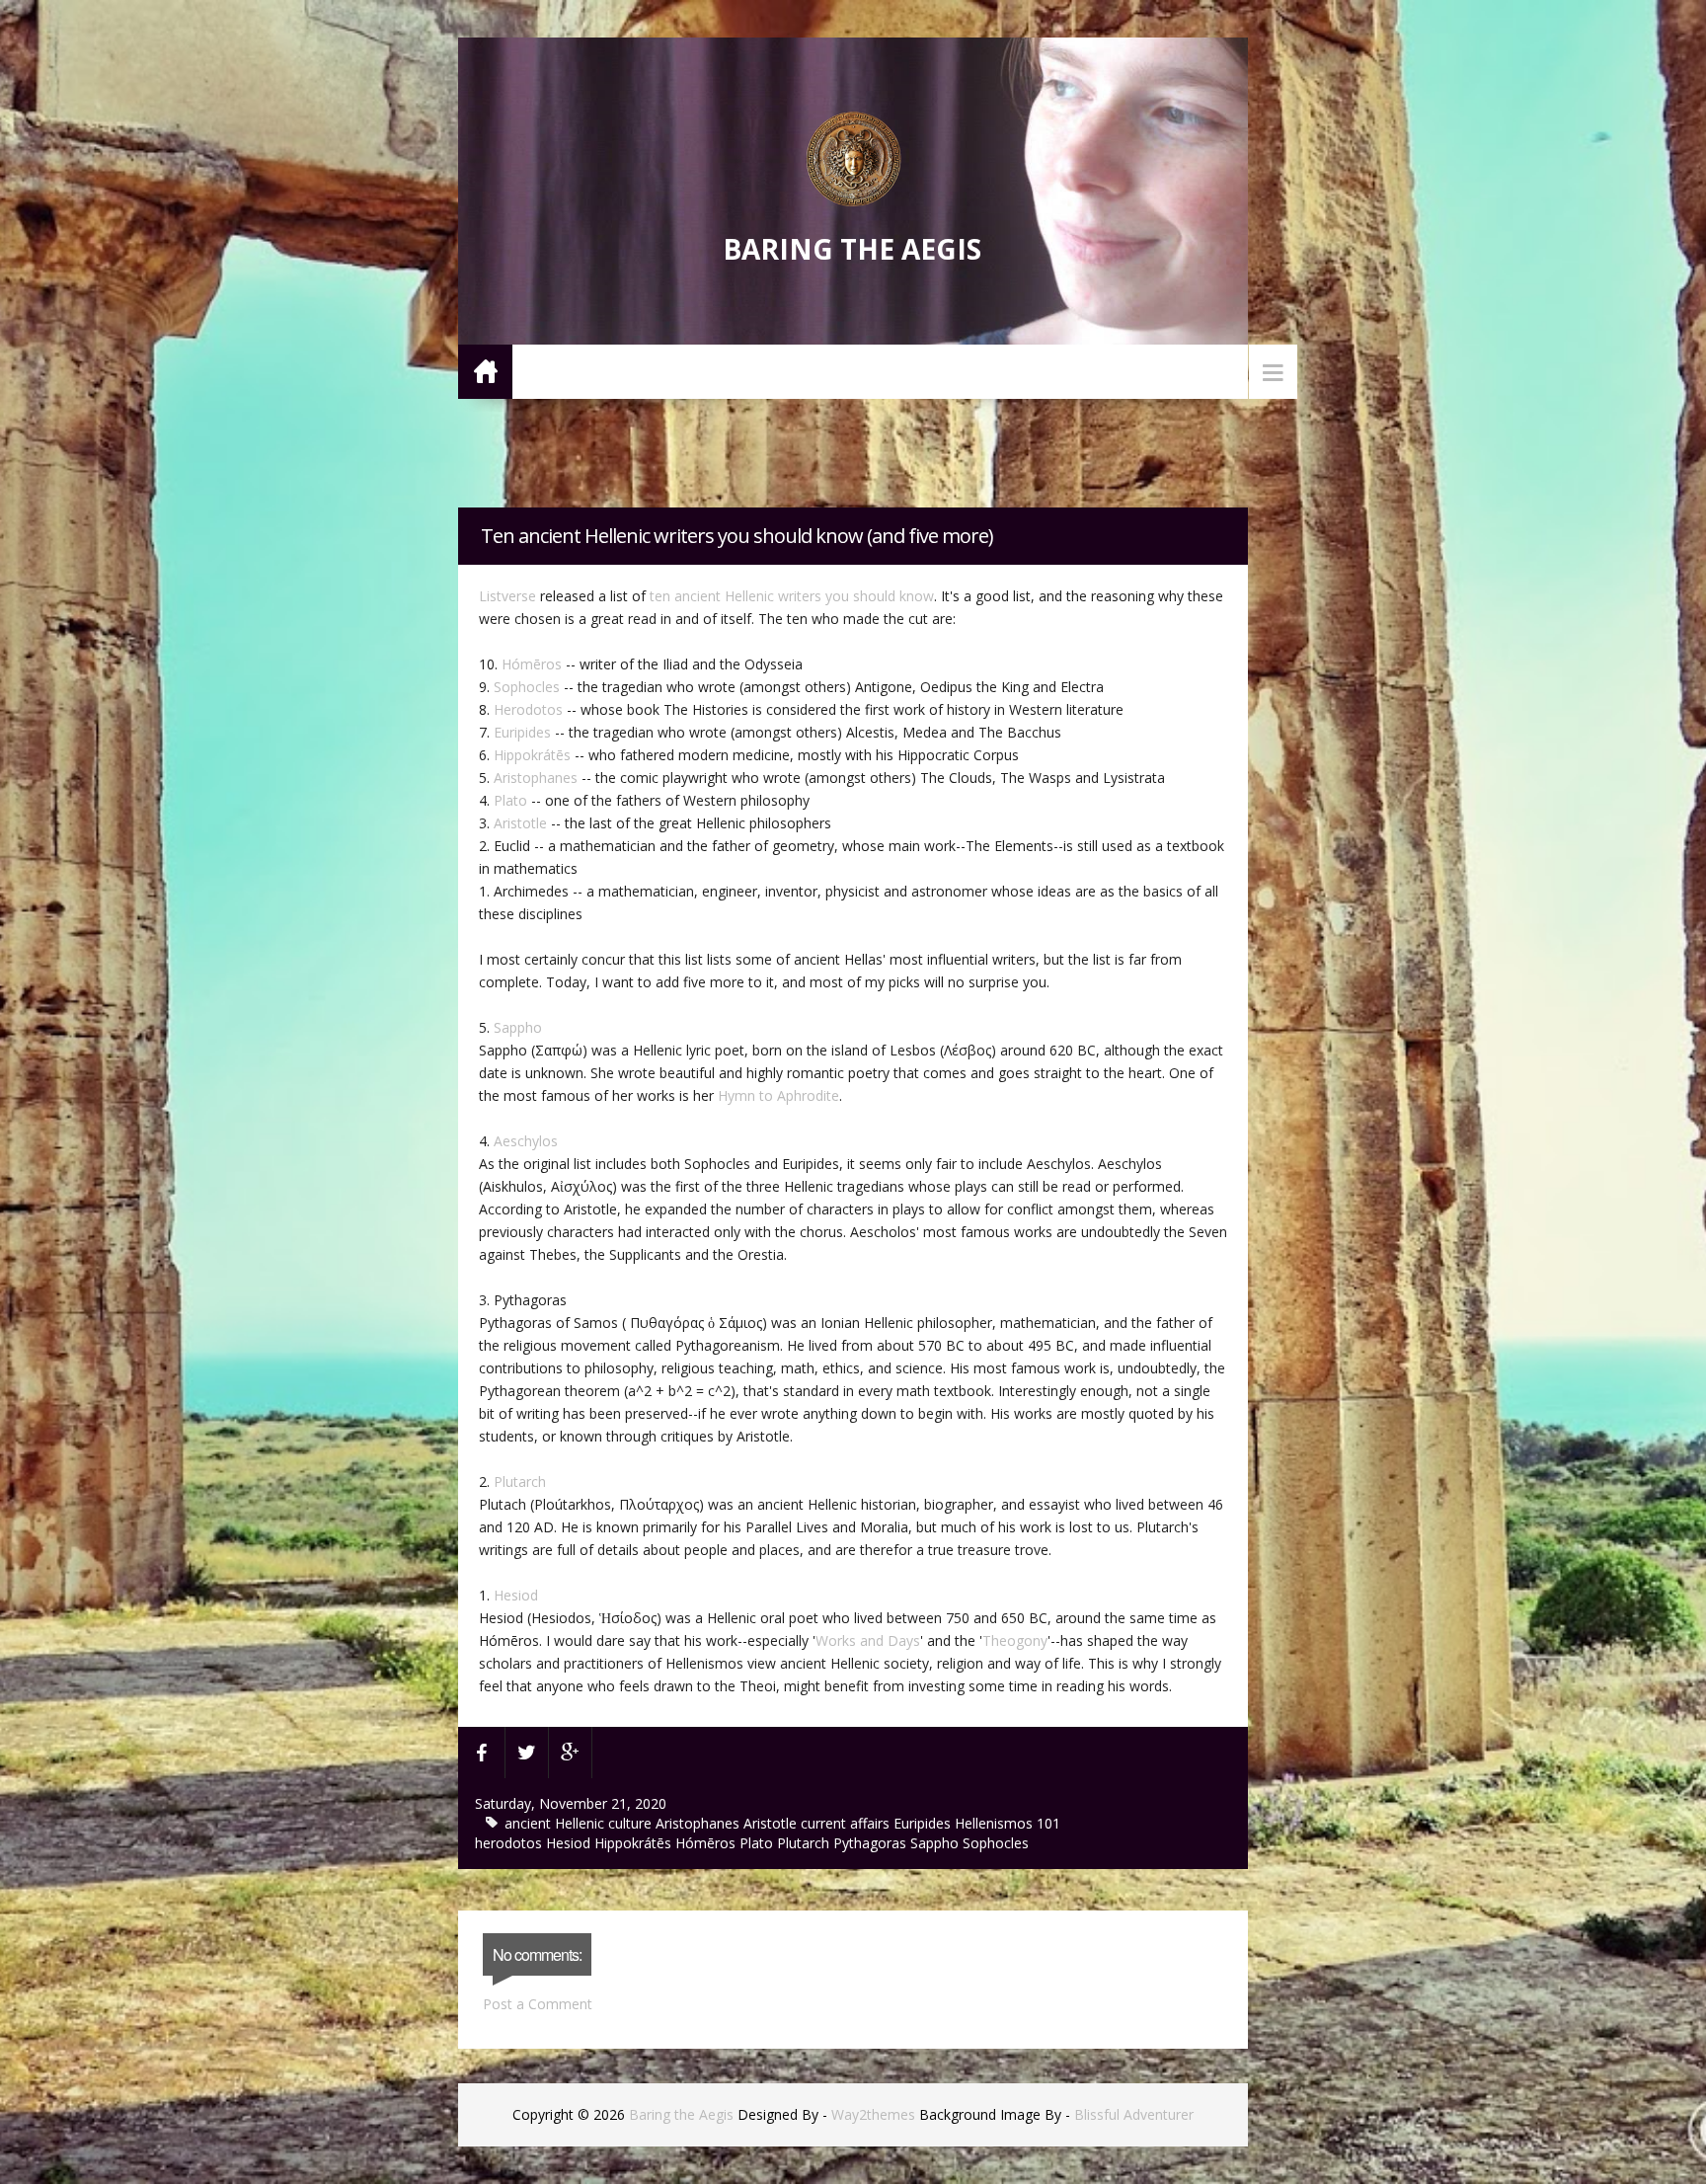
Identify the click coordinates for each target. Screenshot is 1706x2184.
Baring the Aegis (852, 249)
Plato (510, 800)
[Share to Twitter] (527, 1753)
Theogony (1015, 1640)
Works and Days (868, 1640)
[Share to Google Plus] (571, 1753)
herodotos (510, 1843)
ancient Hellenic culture (580, 1823)
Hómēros (532, 664)
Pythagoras (872, 1843)
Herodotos (528, 709)
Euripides (522, 732)
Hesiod (516, 1595)
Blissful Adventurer (1134, 2114)
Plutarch (520, 1482)
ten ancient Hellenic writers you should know (792, 596)
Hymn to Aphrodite (778, 1095)
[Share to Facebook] (482, 1753)
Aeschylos (526, 1141)
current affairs (847, 1823)
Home (485, 371)
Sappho (518, 1027)
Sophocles (527, 687)
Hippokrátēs (532, 755)
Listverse (507, 596)
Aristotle (520, 823)
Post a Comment (538, 2004)
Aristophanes (536, 778)
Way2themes (873, 2114)
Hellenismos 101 (1008, 1823)
